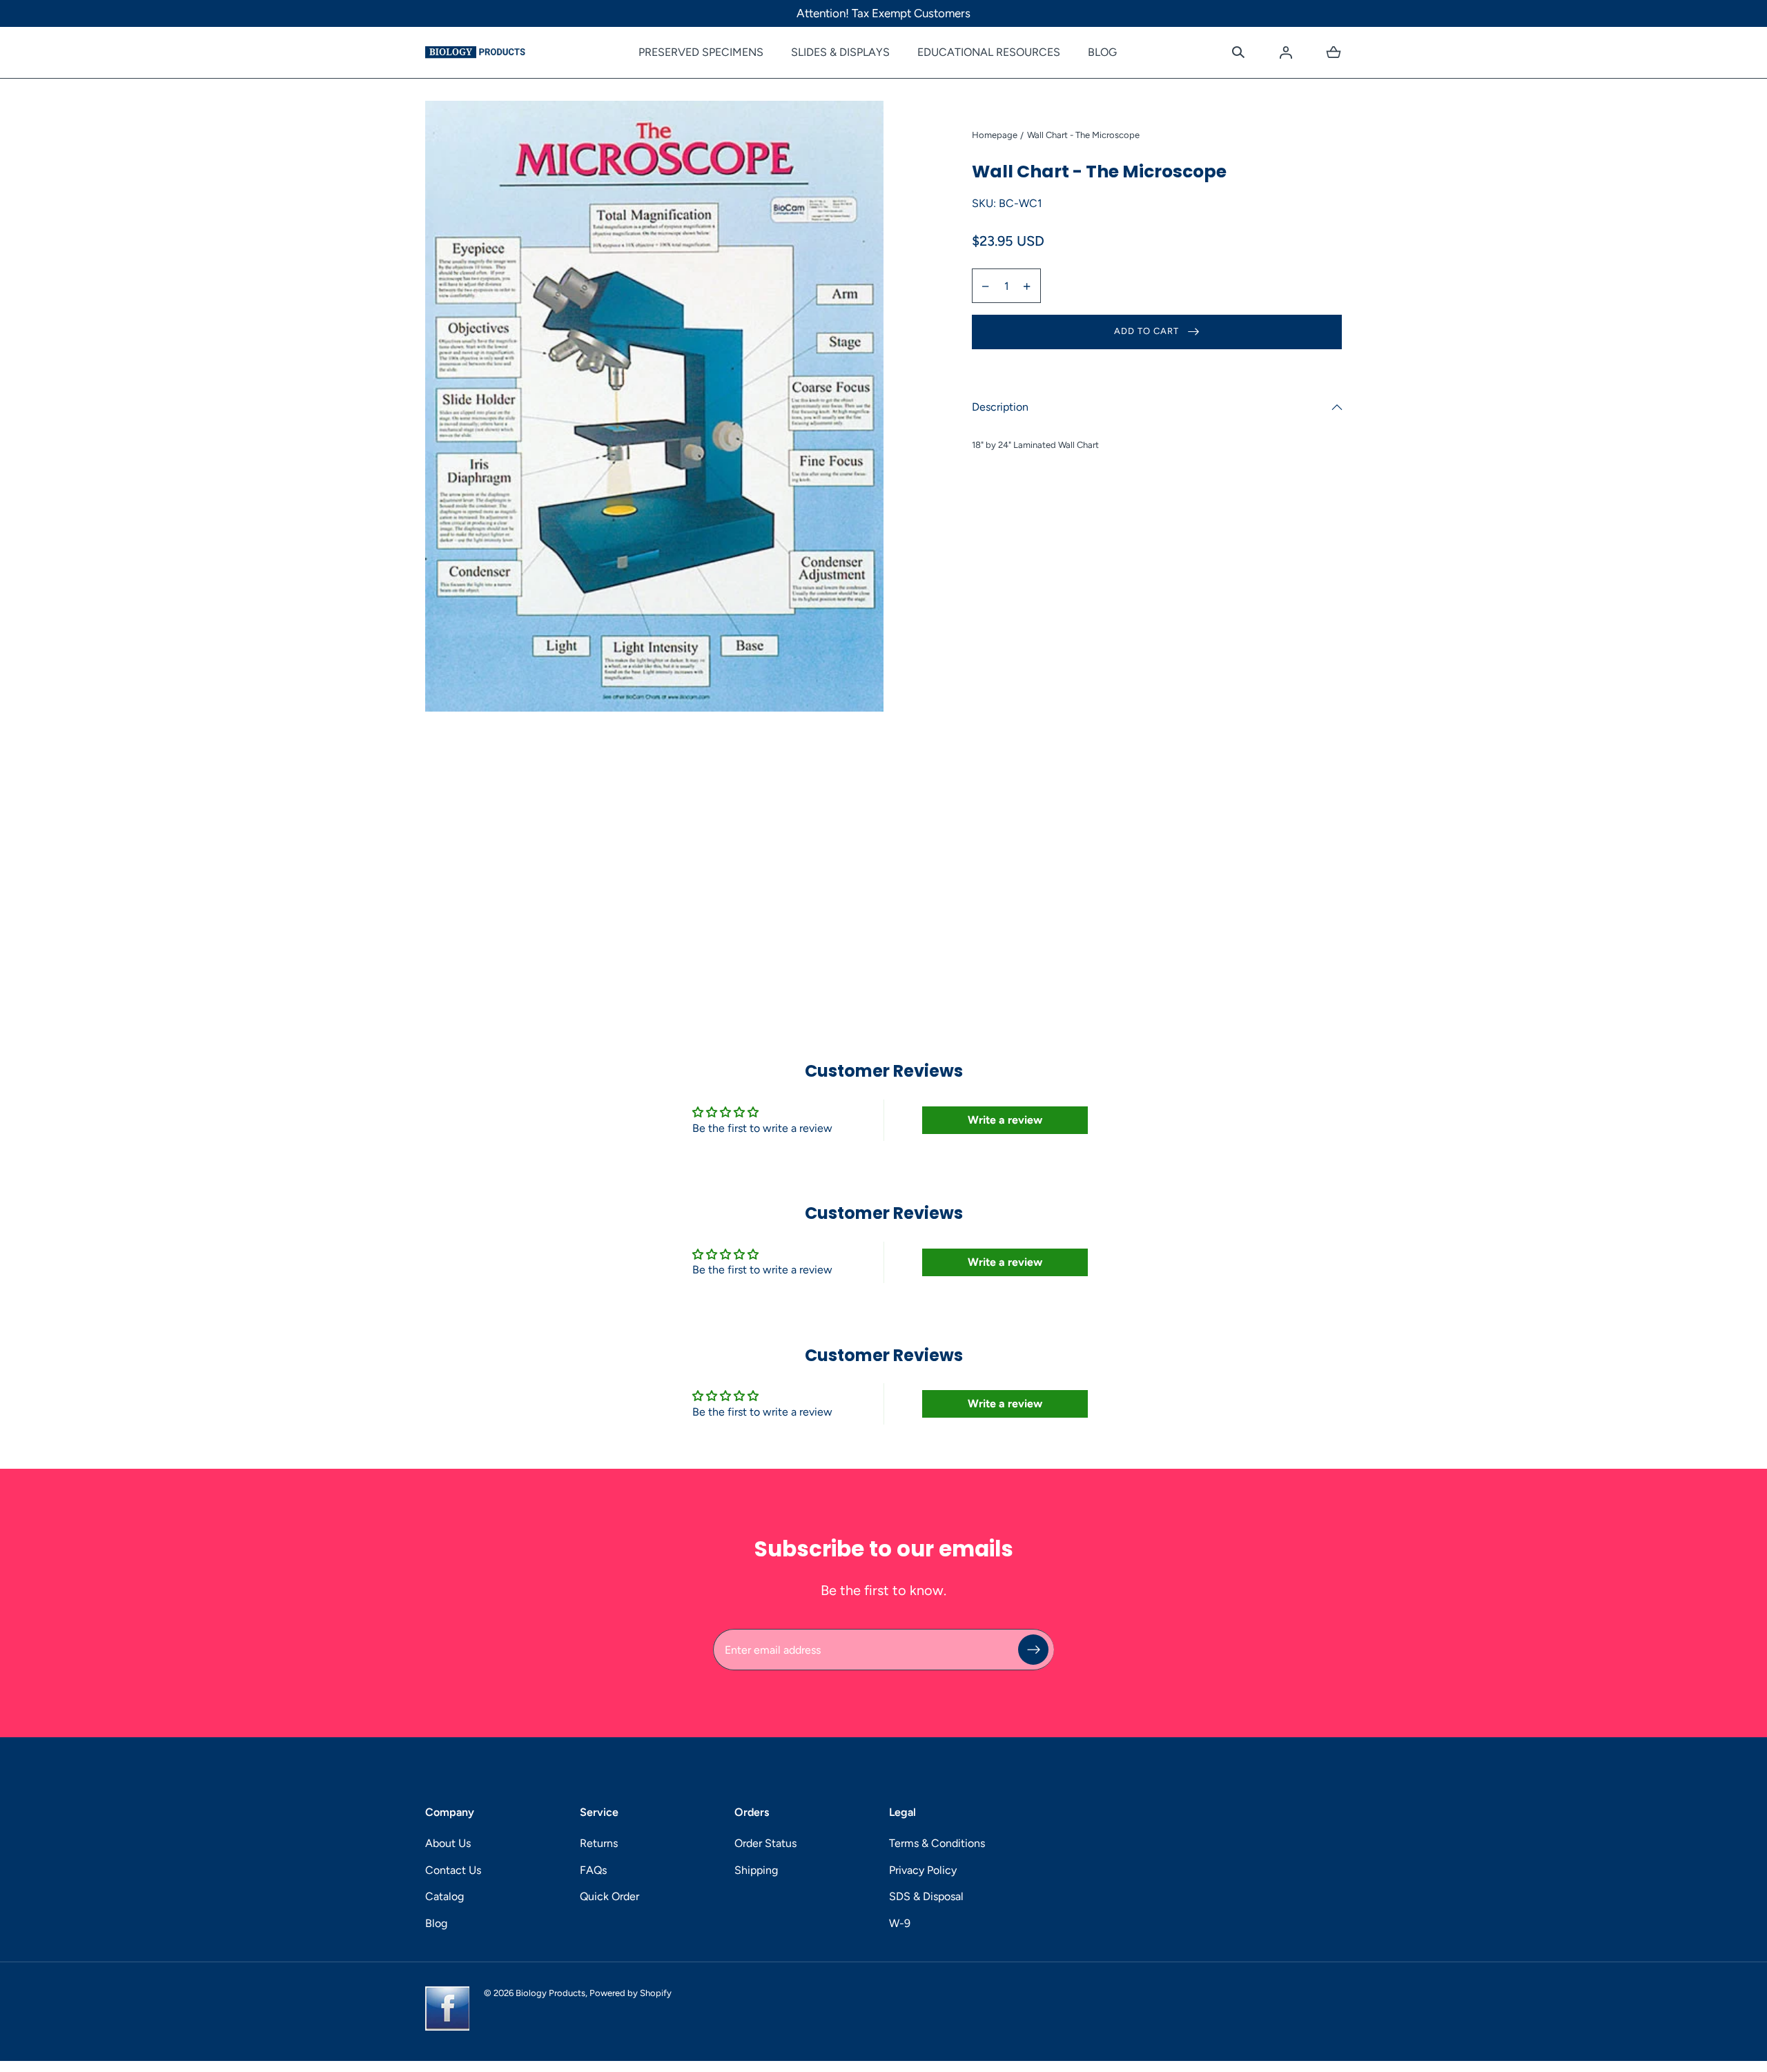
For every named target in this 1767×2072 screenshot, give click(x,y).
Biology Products (550, 1993)
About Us (448, 1843)
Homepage (995, 135)
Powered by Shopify (631, 1993)
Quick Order (609, 1896)
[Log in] (1286, 52)
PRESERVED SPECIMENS (701, 52)
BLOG (1102, 52)
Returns (599, 1843)
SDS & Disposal (926, 1896)
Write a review (1005, 1120)
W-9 (900, 1923)
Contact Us (453, 1870)
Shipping (756, 1870)
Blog (436, 1923)
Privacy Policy (923, 1870)
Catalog (445, 1896)
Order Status (765, 1843)
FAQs (593, 1870)
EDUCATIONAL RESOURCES (989, 52)
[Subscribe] (1033, 1650)
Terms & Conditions (937, 1843)
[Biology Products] (475, 52)
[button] (1238, 52)
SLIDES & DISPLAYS (840, 52)
